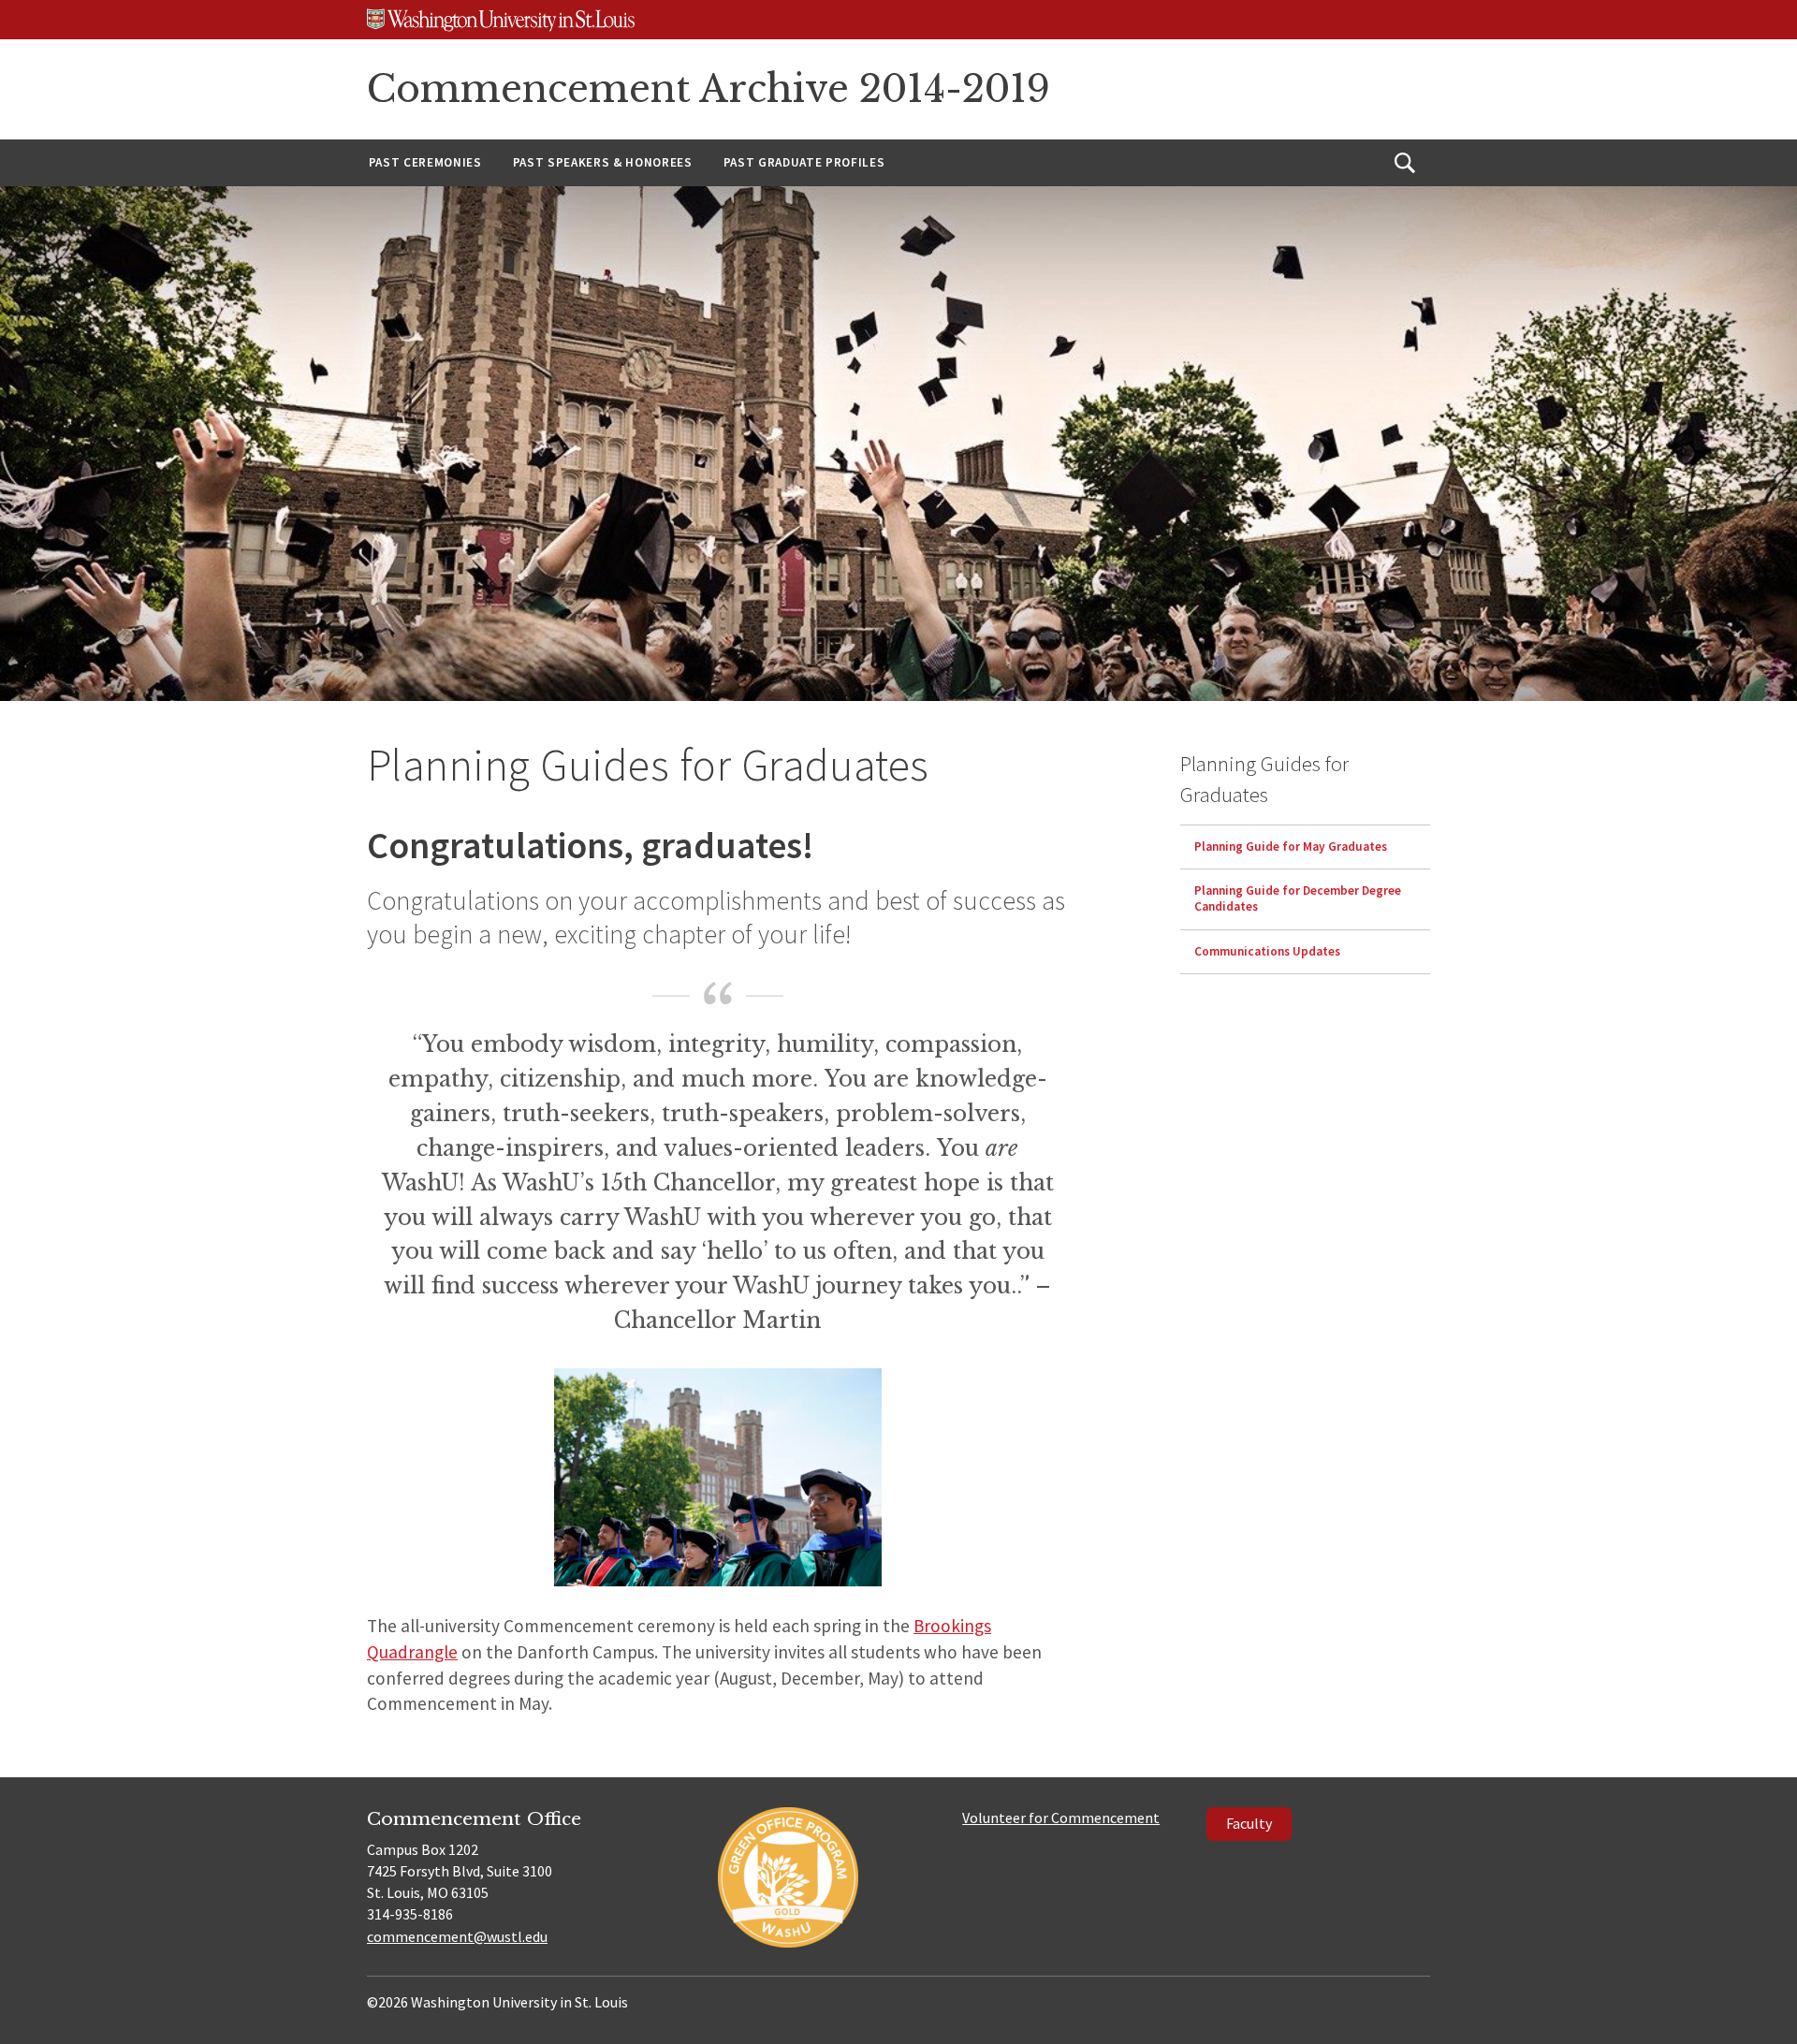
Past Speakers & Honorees (603, 162)
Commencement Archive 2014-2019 (709, 89)
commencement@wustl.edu (457, 1936)
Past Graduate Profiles (804, 162)
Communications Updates (1267, 951)
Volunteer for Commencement (1061, 1818)
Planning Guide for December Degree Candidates (1298, 899)
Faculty (1249, 1823)
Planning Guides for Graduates (1264, 779)
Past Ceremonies (425, 162)
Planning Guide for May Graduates (1291, 847)
